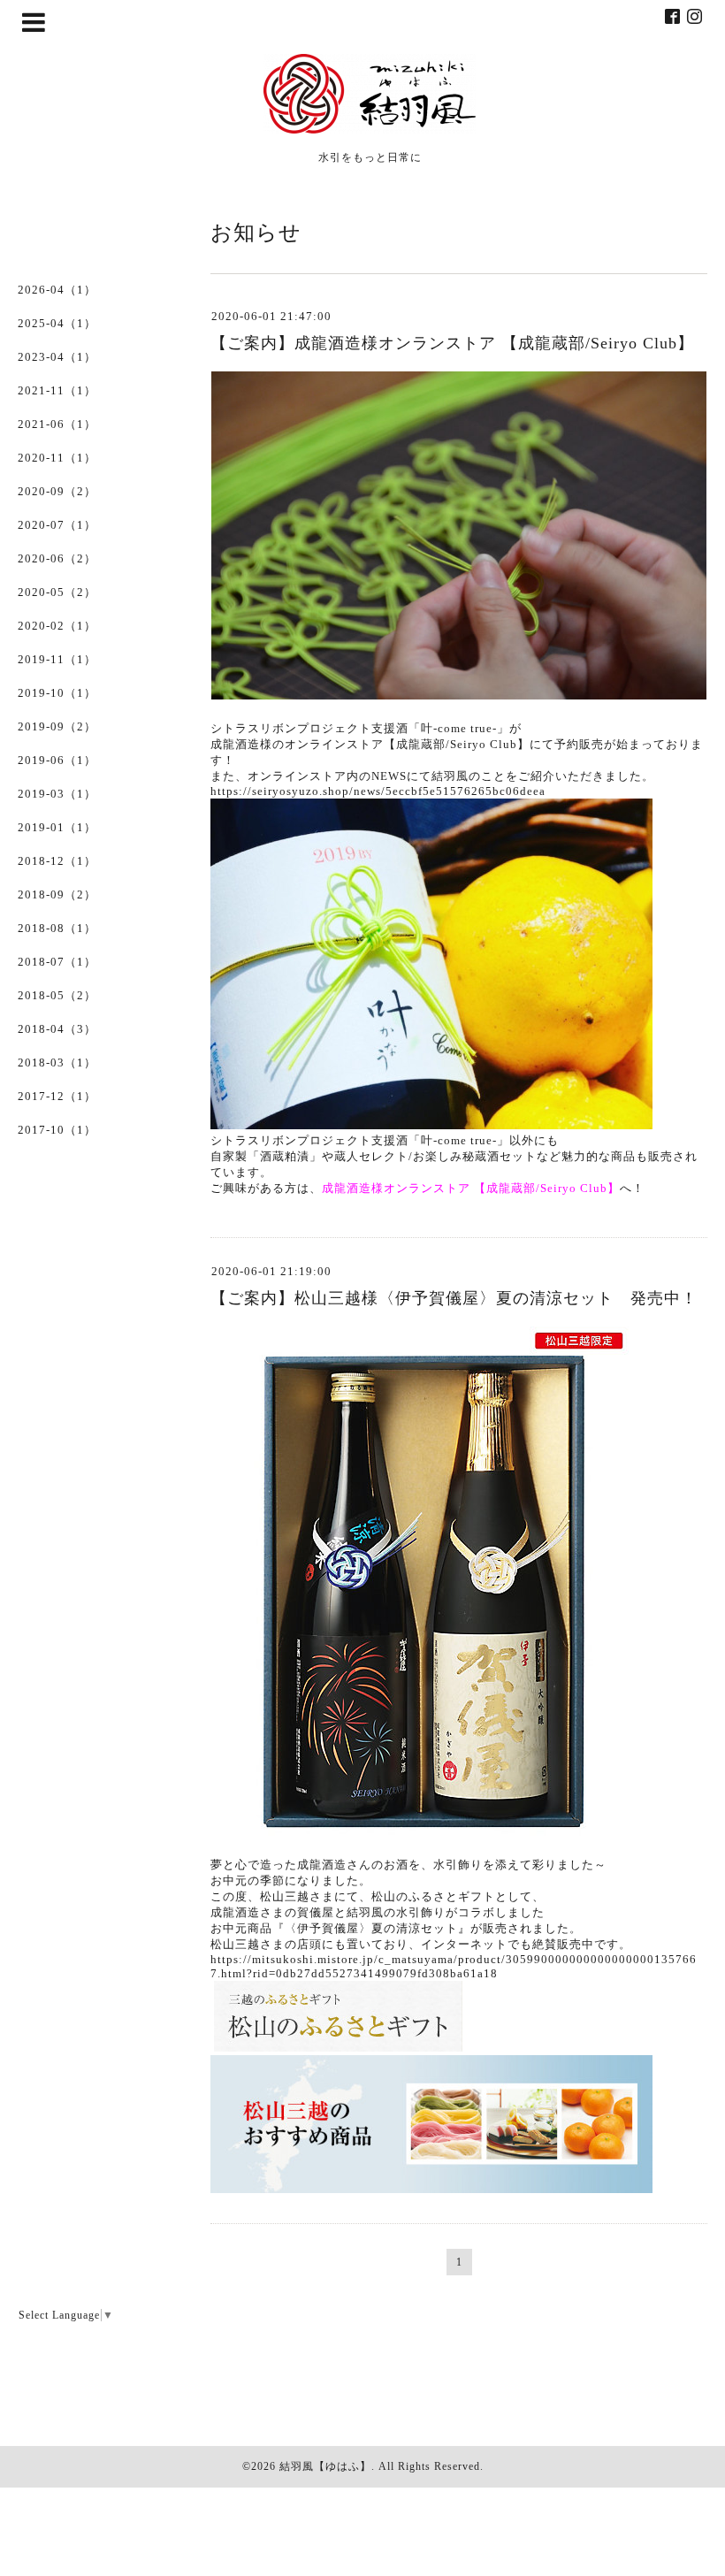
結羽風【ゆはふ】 (325, 2466)
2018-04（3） (57, 1029)
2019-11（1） (57, 659)
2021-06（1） (57, 424)
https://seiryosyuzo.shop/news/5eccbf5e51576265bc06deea (378, 791)
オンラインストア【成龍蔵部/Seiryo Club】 (407, 744)
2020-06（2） (57, 558)
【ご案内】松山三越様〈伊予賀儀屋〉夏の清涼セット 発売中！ (454, 1298)
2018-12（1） (57, 861)
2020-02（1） (57, 626)
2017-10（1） (57, 1130)
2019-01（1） (57, 827)
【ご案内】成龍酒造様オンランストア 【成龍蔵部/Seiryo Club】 (452, 343)
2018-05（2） (57, 995)
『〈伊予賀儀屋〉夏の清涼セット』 (371, 1928)
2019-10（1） (57, 693)
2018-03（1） (57, 1063)
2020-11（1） (57, 458)
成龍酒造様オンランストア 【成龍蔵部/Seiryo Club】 (471, 1188)
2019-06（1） (57, 760)
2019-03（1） (57, 794)
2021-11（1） (57, 390)
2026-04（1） (57, 290)
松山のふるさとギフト (433, 1896)
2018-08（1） (57, 928)
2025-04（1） (57, 323)
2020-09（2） (57, 491)
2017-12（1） (57, 1096)
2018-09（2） (57, 894)
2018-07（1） (57, 962)
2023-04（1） (57, 357)
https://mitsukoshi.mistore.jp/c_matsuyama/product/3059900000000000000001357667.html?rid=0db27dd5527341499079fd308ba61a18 (454, 1966)
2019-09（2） (57, 726)
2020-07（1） (57, 525)
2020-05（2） (57, 592)
